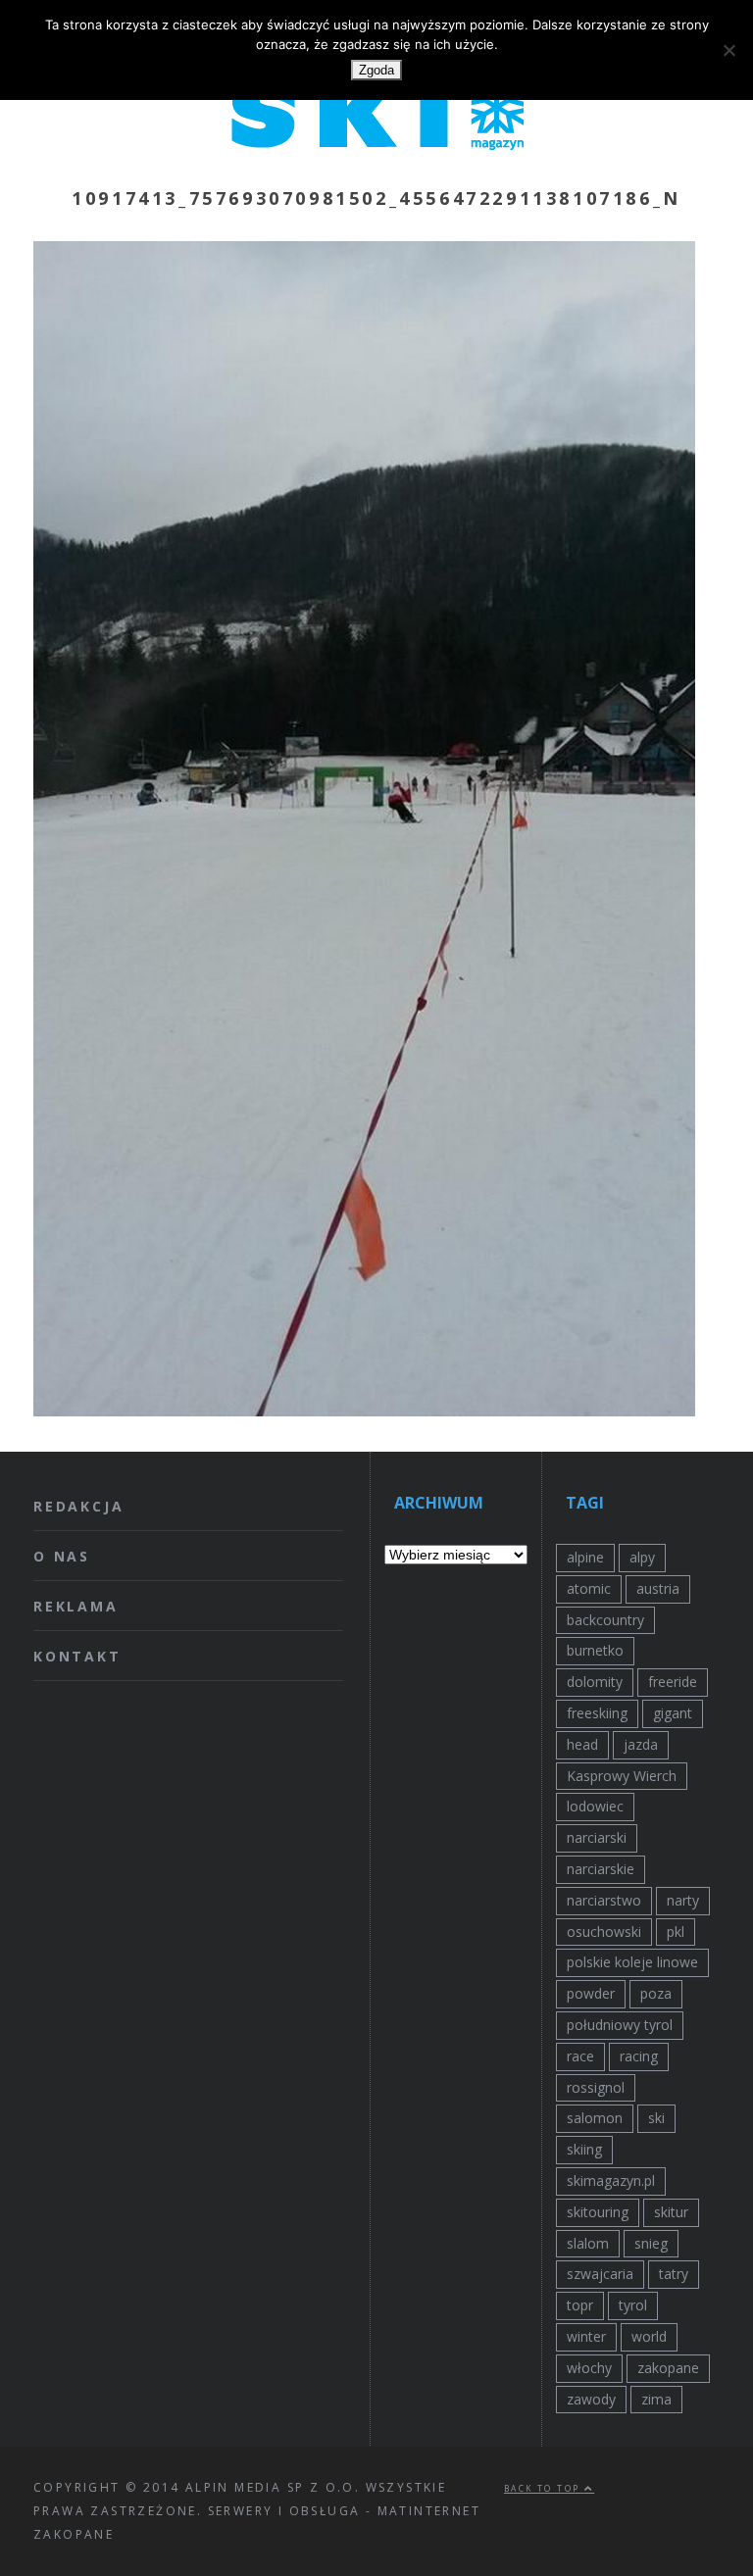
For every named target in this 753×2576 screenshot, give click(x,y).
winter (586, 2336)
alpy (642, 1557)
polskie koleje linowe (632, 1962)
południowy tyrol (620, 2025)
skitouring (598, 2212)
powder (591, 1993)
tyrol (633, 2305)
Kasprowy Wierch (622, 1776)
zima (656, 2399)
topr (580, 2305)
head (582, 1744)
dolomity (595, 1682)
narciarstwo (604, 1900)
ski (656, 2118)
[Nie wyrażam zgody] (728, 50)
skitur (671, 2212)
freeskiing (597, 1713)
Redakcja (78, 1506)
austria (658, 1588)
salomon (595, 2118)
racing (639, 2056)
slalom (588, 2243)
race (580, 2056)
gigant (673, 1713)
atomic (589, 1588)
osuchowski (604, 1932)
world (649, 2336)
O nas (62, 1556)
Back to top (544, 2488)
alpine (585, 1557)
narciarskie (601, 1869)
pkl (676, 1932)
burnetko (595, 1650)
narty (683, 1900)
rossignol (596, 2087)
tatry (674, 2274)
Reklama (76, 1606)
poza (656, 1993)
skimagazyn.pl (611, 2180)
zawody (591, 2399)
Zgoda (376, 70)
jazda (641, 1744)
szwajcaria (600, 2274)
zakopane (668, 2368)
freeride (673, 1682)
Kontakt (77, 1656)
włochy (589, 2368)
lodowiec (595, 1806)
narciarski (597, 1837)
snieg (651, 2243)
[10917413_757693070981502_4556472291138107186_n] (364, 1411)
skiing (584, 2149)
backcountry (605, 1620)
